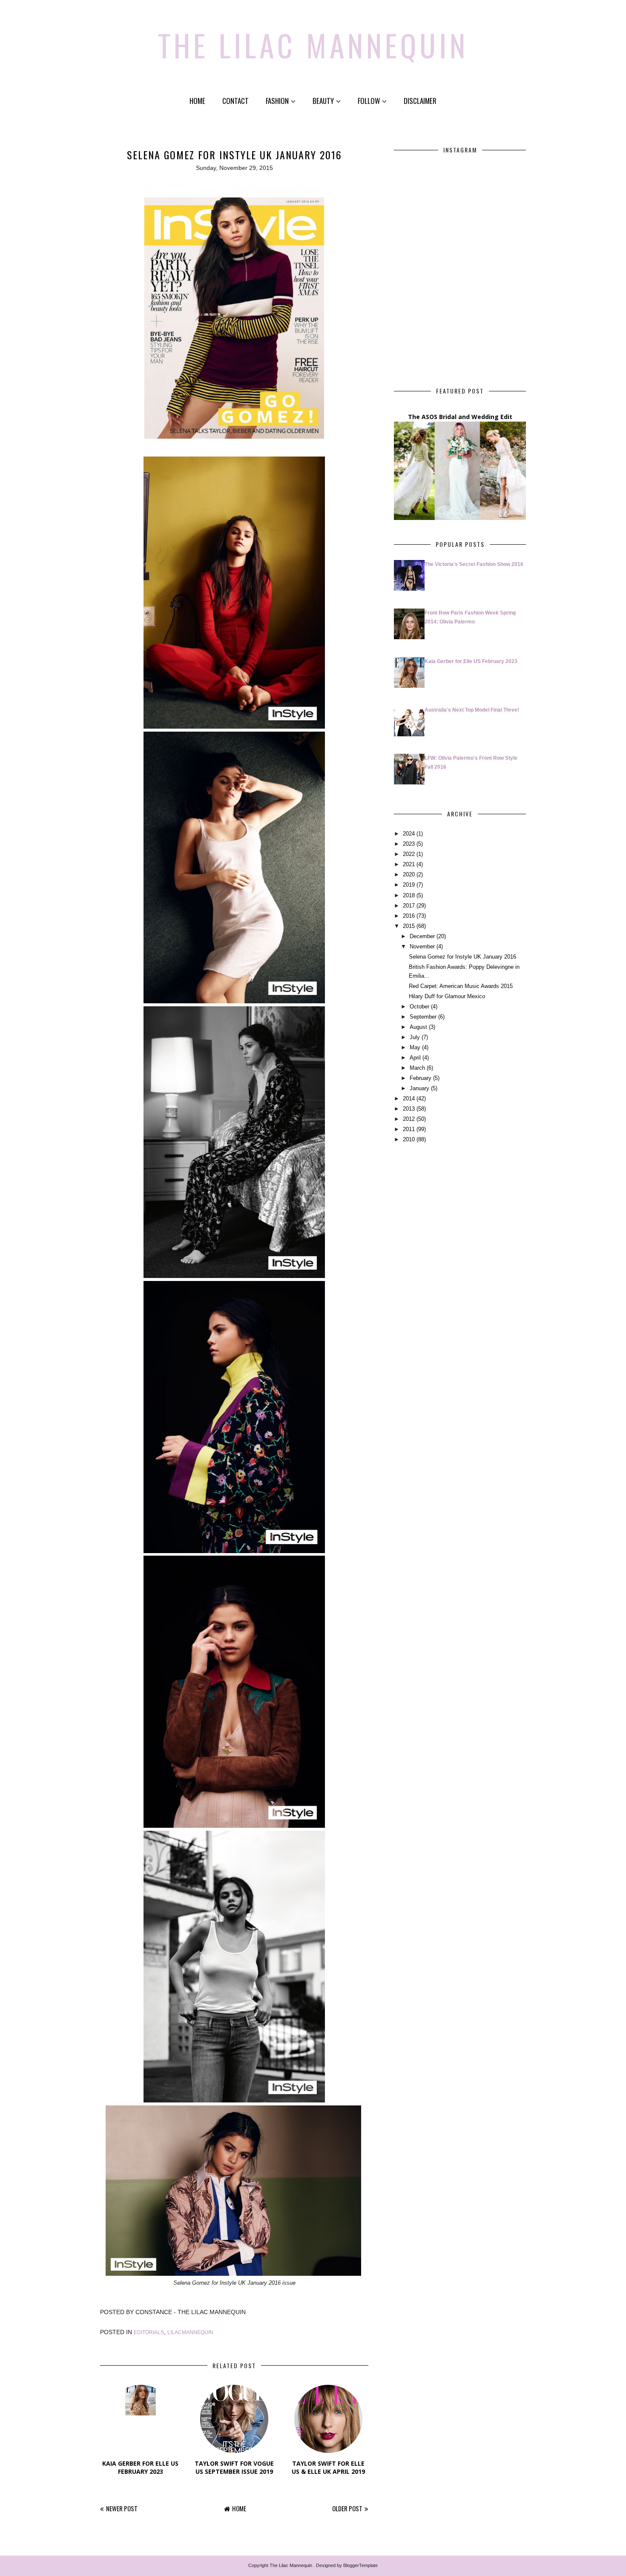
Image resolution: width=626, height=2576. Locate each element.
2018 (409, 895)
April (415, 1058)
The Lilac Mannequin (313, 45)
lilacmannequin (190, 2332)
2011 (409, 1129)
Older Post (347, 2508)
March (417, 1068)
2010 (409, 1139)
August (418, 1027)
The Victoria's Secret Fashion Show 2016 (474, 564)
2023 (409, 844)
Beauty (323, 101)
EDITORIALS (149, 2332)
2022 (409, 854)
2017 (409, 906)
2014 (409, 1098)
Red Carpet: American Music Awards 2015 (461, 986)
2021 (409, 864)
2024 (409, 834)
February (421, 1078)
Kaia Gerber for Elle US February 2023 (471, 661)
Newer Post (122, 2508)
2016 (409, 916)
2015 (409, 926)
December (422, 936)
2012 (409, 1119)
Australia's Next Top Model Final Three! (472, 710)
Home (197, 101)
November (422, 946)
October (419, 1007)
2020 (409, 874)
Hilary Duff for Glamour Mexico (447, 996)
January (419, 1088)
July (415, 1037)
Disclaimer (420, 101)
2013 (409, 1109)
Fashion (277, 101)
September (423, 1017)
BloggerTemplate (360, 2565)
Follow (369, 101)
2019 (409, 885)
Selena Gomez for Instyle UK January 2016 (462, 957)
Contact (235, 101)
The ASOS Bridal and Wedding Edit (460, 417)
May (415, 1047)
